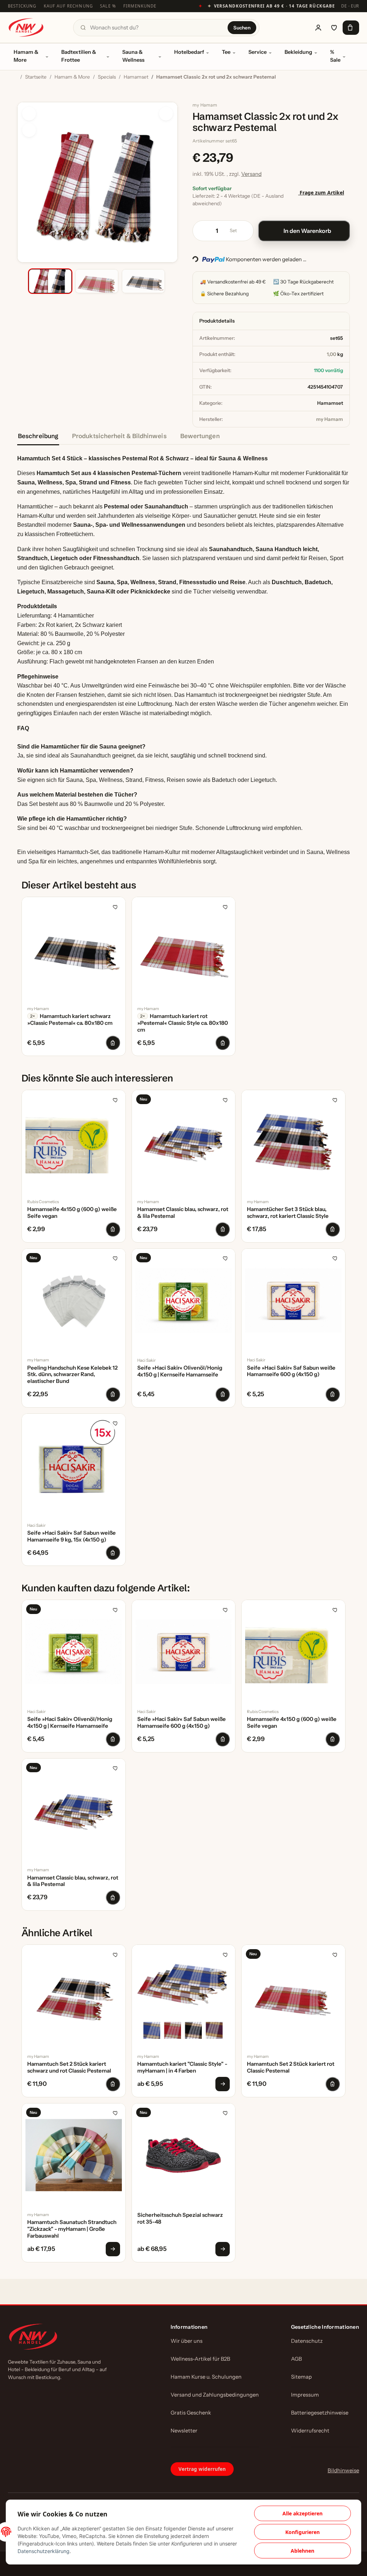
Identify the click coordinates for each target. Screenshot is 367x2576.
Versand (251, 174)
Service (258, 52)
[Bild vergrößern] (166, 114)
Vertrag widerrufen (202, 2469)
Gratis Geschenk (191, 2413)
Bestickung (22, 6)
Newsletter (184, 2431)
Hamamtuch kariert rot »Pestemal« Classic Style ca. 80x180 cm (183, 1023)
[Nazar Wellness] (26, 27)
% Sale (335, 56)
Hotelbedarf (189, 52)
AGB (296, 2359)
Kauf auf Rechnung (68, 6)
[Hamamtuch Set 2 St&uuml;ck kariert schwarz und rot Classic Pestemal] (74, 1997)
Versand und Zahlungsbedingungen (215, 2395)
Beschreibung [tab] (38, 436)
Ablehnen (302, 2551)
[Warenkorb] (351, 28)
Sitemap (301, 2377)
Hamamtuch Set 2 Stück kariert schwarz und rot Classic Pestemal (69, 2067)
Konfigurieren (302, 2532)
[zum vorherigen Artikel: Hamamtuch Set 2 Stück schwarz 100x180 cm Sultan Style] (300, 78)
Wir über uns (187, 2341)
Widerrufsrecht (310, 2431)
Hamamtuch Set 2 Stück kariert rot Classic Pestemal (291, 2067)
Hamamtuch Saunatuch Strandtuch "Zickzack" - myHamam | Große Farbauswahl (72, 2229)
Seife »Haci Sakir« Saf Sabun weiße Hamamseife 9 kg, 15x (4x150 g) (72, 1536)
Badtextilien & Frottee (79, 56)
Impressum (305, 2395)
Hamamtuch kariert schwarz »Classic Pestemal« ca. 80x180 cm (70, 1020)
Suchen (242, 28)
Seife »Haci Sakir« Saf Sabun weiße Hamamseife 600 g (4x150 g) (291, 1371)
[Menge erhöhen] (245, 231)
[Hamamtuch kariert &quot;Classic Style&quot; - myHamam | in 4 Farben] (184, 1997)
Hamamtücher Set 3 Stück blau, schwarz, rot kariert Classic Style (288, 1213)
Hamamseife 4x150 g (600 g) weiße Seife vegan (72, 1213)
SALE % (108, 6)
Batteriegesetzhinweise (320, 2413)
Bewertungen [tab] (200, 436)
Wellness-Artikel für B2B (200, 2359)
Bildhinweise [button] (343, 2470)
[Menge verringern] (201, 231)
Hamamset (330, 403)
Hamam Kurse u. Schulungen (206, 2377)
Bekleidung (298, 52)
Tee (226, 52)
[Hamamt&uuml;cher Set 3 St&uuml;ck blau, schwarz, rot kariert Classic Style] (293, 1142)
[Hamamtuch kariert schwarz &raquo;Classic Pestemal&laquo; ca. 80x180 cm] (74, 949)
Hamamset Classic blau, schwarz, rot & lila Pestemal (183, 1213)
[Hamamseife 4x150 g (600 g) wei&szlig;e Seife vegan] (74, 1142)
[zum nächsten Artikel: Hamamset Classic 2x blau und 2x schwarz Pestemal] (284, 78)
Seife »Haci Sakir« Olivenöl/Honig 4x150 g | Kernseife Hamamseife (180, 1371)
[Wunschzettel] (334, 28)
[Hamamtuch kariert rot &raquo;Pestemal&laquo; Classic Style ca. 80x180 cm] (184, 949)
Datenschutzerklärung (44, 2551)
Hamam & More (26, 56)
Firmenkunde (140, 6)
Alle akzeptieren (302, 2513)
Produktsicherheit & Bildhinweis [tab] (119, 436)
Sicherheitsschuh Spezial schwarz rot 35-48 (180, 2218)
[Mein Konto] (318, 28)
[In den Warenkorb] (23, 98)
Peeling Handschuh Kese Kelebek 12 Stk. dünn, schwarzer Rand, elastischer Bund (72, 1375)
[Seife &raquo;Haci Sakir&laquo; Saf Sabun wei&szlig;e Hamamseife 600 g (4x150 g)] (293, 1301)
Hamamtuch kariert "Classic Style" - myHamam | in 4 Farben (182, 2067)
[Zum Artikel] (223, 2084)
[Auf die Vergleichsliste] (29, 114)
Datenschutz (307, 2341)
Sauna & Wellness (133, 56)
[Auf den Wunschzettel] (29, 130)
